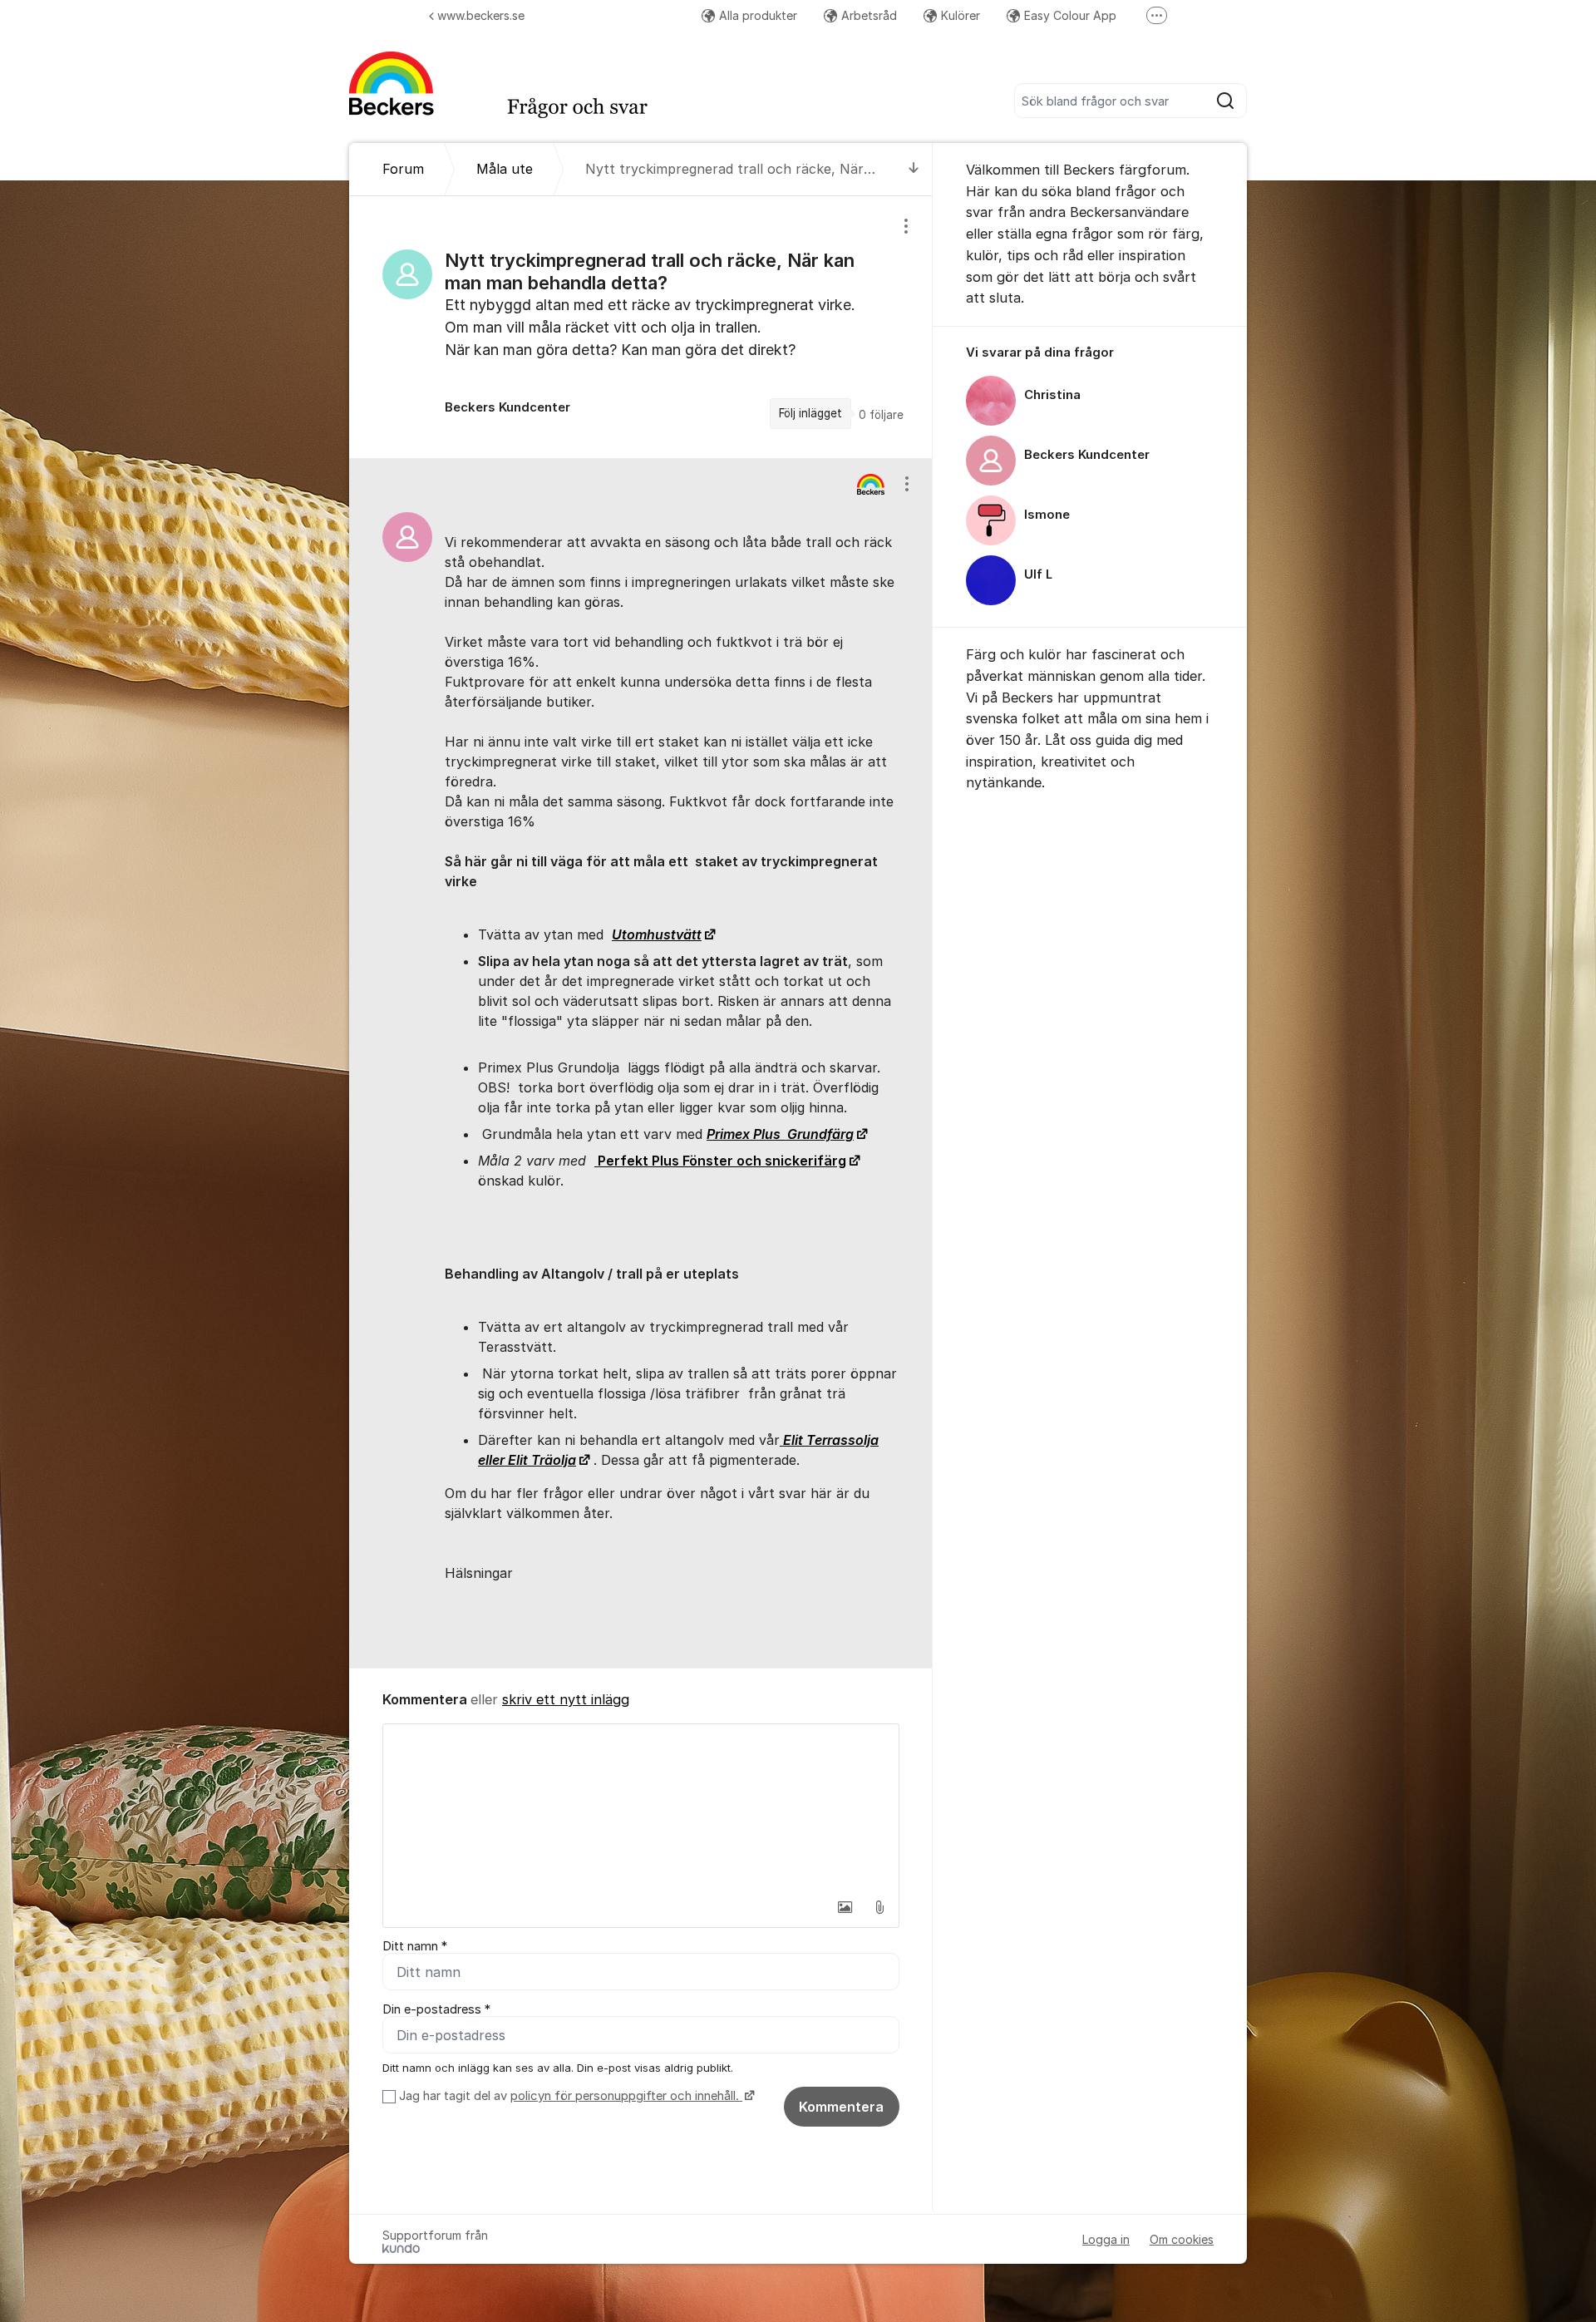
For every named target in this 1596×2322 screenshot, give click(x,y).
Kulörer (961, 15)
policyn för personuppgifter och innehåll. (626, 2096)
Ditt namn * (415, 1946)
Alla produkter (758, 15)
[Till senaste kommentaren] (914, 169)
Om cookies (1182, 2239)
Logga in (1106, 2239)
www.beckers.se (481, 15)
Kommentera (841, 2107)
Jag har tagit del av (569, 2096)
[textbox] (641, 1807)
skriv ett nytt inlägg (566, 1699)
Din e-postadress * (436, 2009)
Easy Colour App (1070, 15)
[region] (641, 327)
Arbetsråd (869, 15)
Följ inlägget (810, 413)
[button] (845, 1907)
